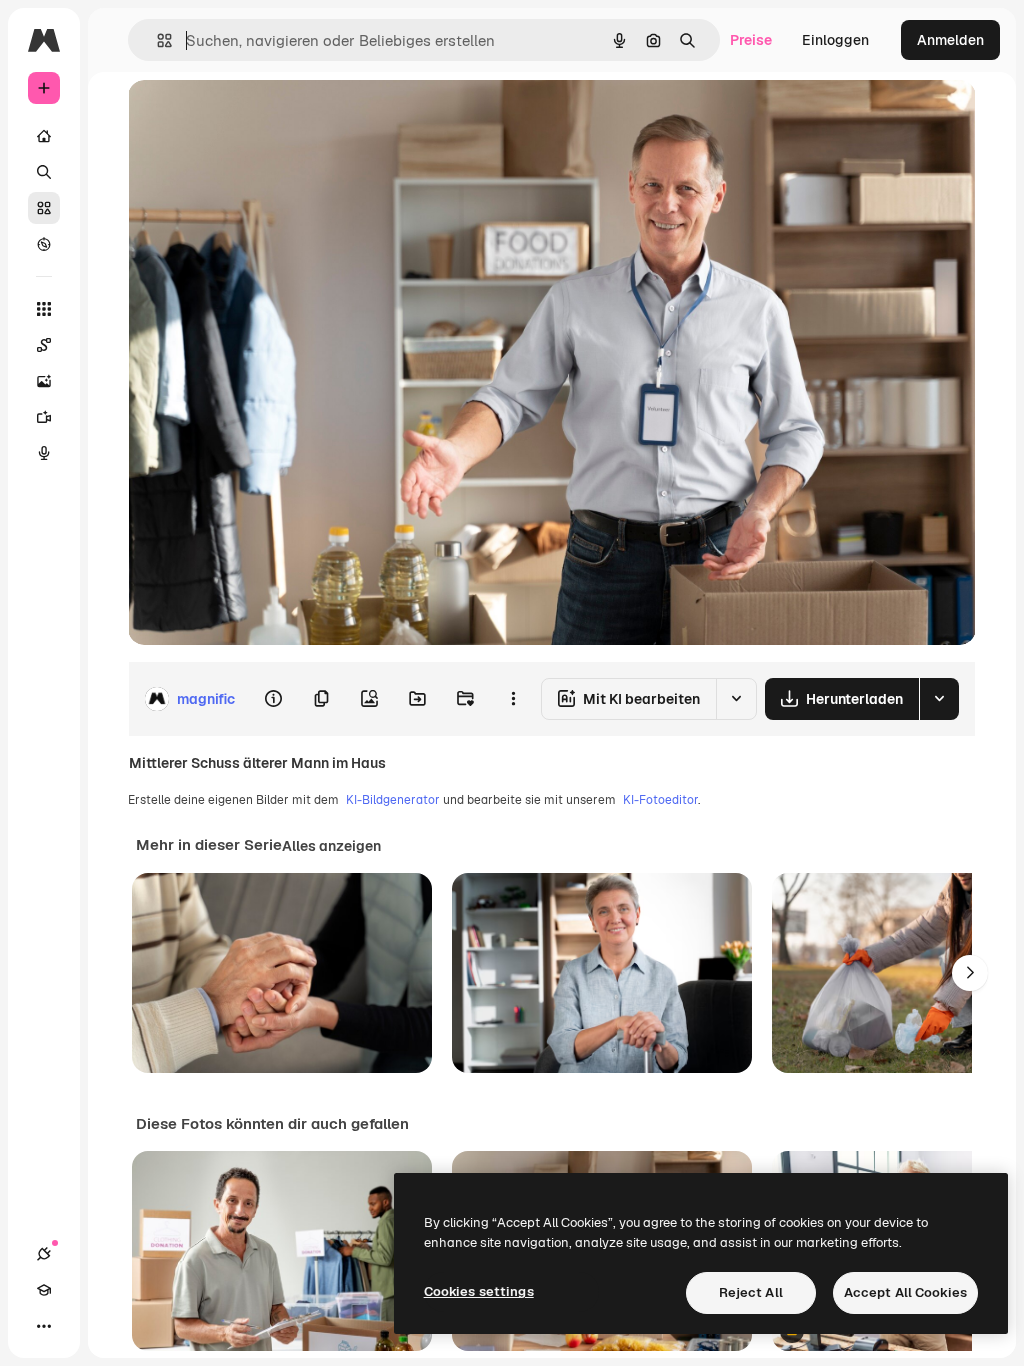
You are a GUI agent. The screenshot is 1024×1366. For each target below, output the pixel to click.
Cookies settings (479, 1291)
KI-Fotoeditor (660, 800)
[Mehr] (44, 1326)
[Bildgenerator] (44, 381)
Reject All (751, 1292)
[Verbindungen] (44, 1254)
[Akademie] (44, 1290)
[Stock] (44, 208)
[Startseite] (44, 136)
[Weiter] (970, 973)
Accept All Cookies (905, 1292)
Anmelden (950, 40)
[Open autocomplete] (156, 40)
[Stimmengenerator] (44, 453)
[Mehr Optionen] (513, 699)
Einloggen (835, 40)
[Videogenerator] (44, 417)
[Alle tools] (44, 309)
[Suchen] (44, 172)
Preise (751, 40)
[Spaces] (44, 345)
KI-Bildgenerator (393, 800)
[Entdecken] (44, 244)
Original (256, 117)
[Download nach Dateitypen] (939, 699)
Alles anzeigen (331, 846)
